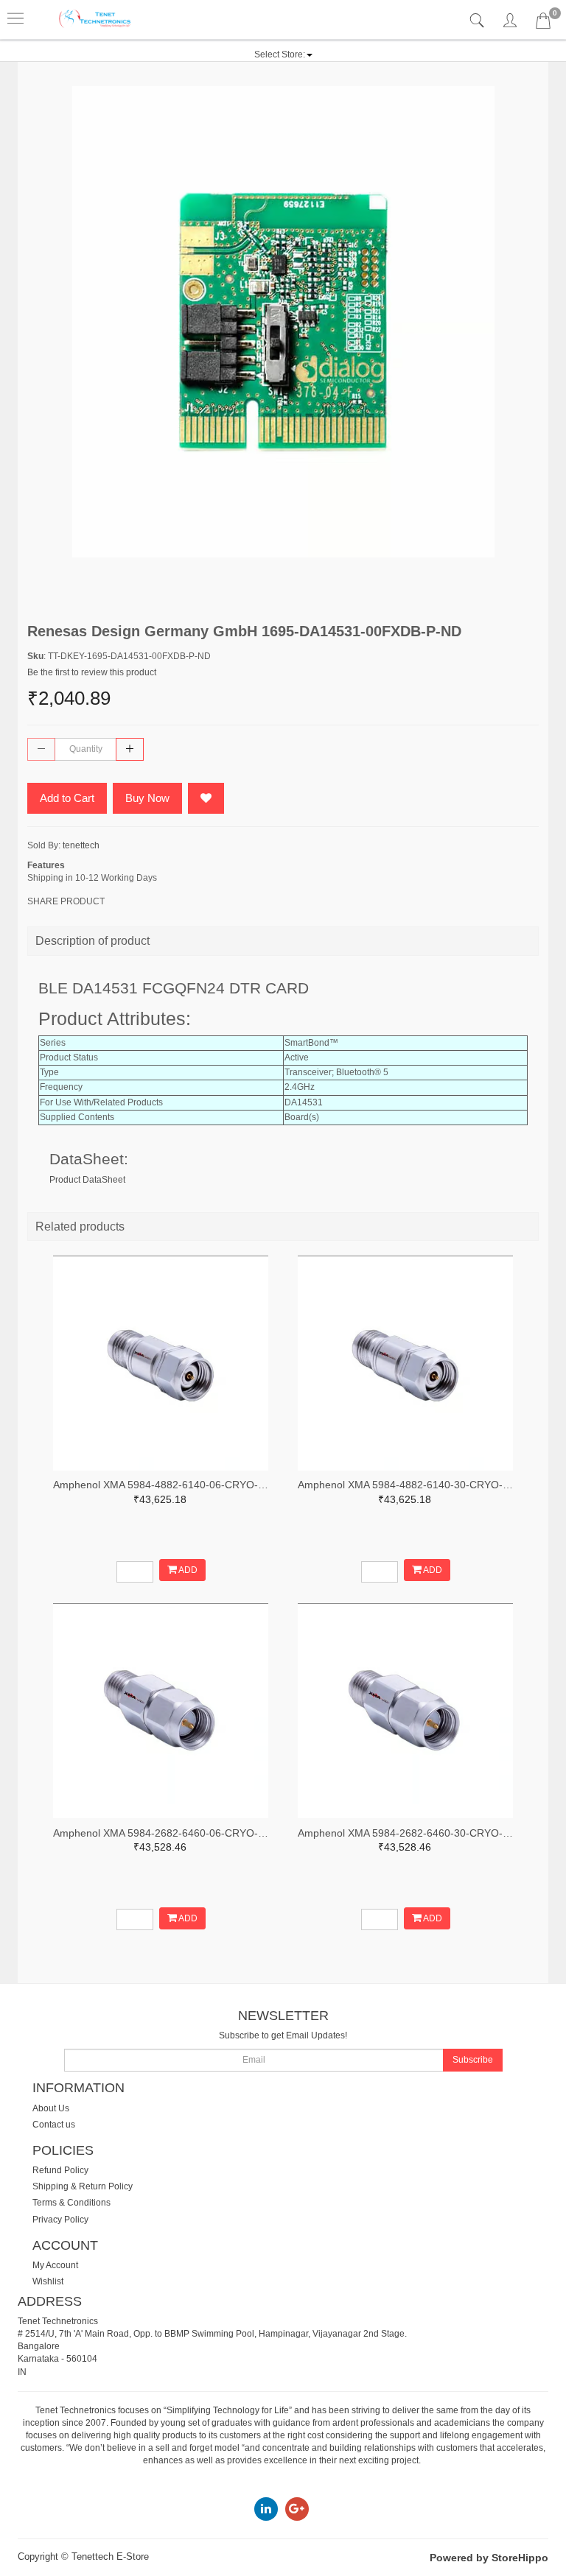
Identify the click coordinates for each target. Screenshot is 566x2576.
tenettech (81, 845)
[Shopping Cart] (543, 24)
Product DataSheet (87, 1180)
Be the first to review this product (92, 672)
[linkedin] (266, 2508)
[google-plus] (297, 2508)
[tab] (479, 21)
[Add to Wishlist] (206, 798)
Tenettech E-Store (110, 2556)
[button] (283, 54)
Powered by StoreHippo (489, 2558)
